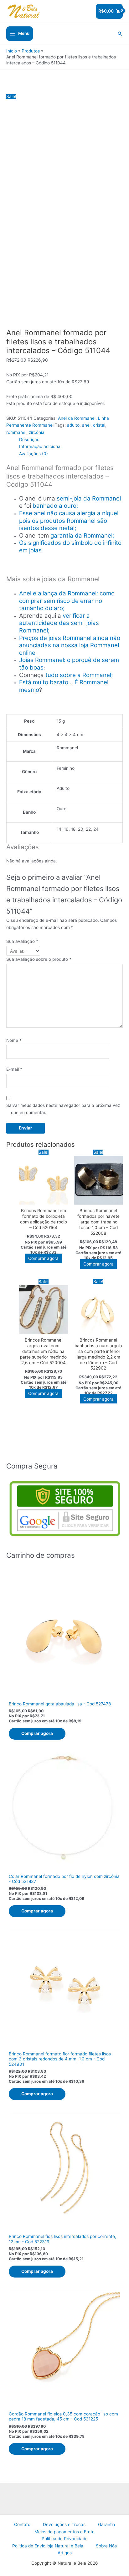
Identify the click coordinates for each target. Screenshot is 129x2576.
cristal (99, 425)
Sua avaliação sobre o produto (39, 959)
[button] (120, 34)
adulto (73, 425)
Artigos (65, 2553)
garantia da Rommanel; (82, 536)
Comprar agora (43, 1258)
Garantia (107, 2524)
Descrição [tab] (29, 440)
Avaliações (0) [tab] (34, 454)
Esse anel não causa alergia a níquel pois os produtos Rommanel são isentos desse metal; (69, 521)
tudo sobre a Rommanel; (79, 675)
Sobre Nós (106, 2546)
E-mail (14, 1069)
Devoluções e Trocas (64, 2524)
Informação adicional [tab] (40, 446)
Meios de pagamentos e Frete (64, 2532)
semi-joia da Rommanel (89, 498)
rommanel (16, 432)
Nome (14, 1040)
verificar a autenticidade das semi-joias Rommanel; (59, 623)
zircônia (37, 432)
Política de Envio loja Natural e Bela (48, 2546)
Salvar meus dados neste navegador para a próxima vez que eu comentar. (63, 1109)
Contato (22, 2524)
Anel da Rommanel (77, 418)
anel (86, 425)
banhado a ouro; (55, 506)
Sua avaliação (22, 941)
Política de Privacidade (65, 2539)
